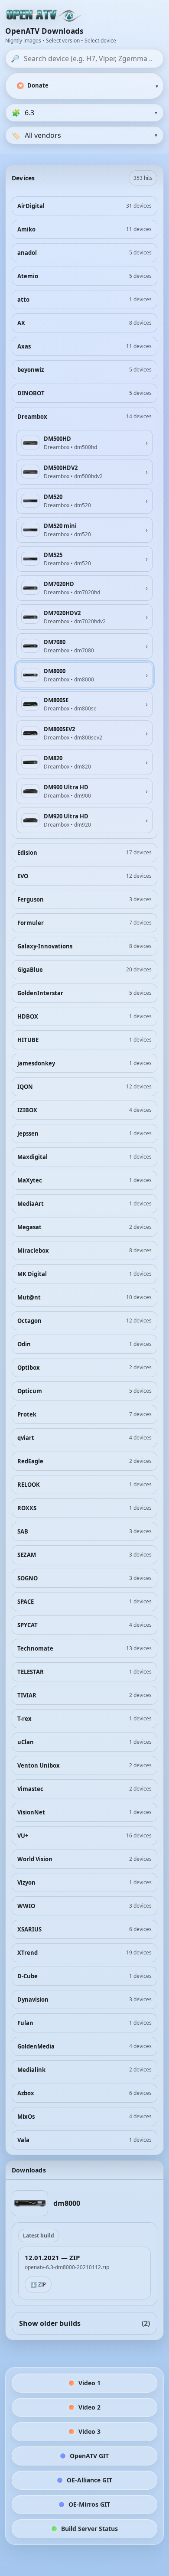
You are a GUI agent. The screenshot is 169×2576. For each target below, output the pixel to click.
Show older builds (84, 2323)
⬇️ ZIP (38, 2285)
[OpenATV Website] (44, 16)
